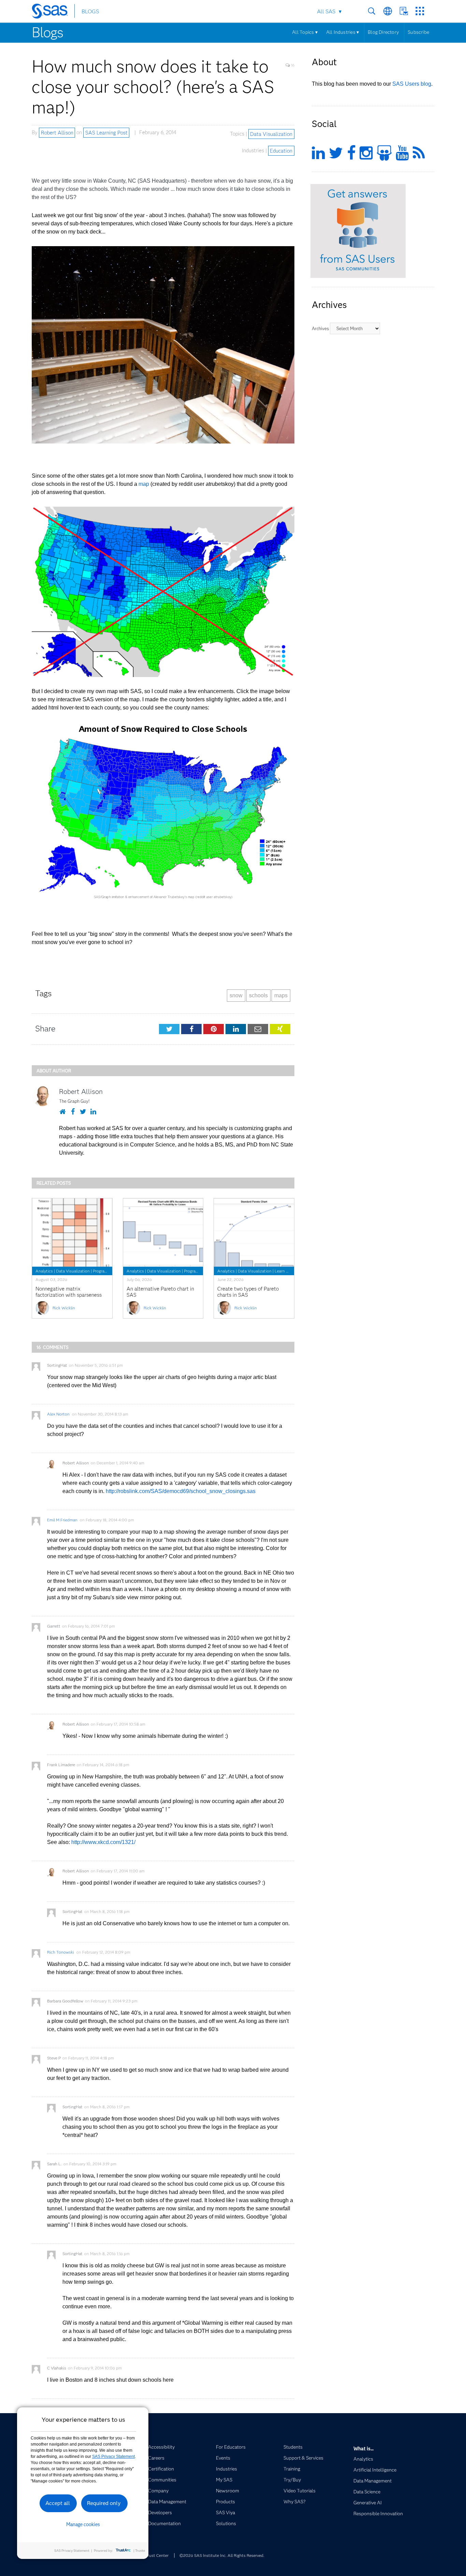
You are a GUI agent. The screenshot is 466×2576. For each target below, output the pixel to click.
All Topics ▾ (305, 32)
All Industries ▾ (343, 32)
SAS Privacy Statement (113, 2457)
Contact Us (404, 11)
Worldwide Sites (388, 11)
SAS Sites (420, 11)
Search (372, 11)
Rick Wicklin (64, 1308)
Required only (104, 2503)
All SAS (326, 11)
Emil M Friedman (62, 1520)
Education (281, 151)
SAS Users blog (412, 84)
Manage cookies (83, 2524)
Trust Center (157, 2555)
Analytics (44, 1271)
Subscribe (418, 32)
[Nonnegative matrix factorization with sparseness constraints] (72, 1233)
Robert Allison (57, 132)
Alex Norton (58, 1414)
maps (281, 995)
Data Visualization (271, 134)
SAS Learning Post (106, 132)
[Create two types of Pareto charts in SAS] (254, 1233)
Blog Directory (383, 32)
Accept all (58, 2503)
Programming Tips (109, 1271)
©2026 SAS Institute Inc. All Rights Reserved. (222, 2555)
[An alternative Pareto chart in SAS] (163, 1233)
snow (236, 995)
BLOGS (90, 11)
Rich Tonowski (61, 1952)
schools (258, 995)
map (144, 484)
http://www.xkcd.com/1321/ (103, 1842)
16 (292, 65)
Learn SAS (284, 1271)
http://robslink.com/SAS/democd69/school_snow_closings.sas (181, 1491)
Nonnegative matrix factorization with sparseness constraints (69, 1295)
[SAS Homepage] (53, 12)
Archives (320, 328)
